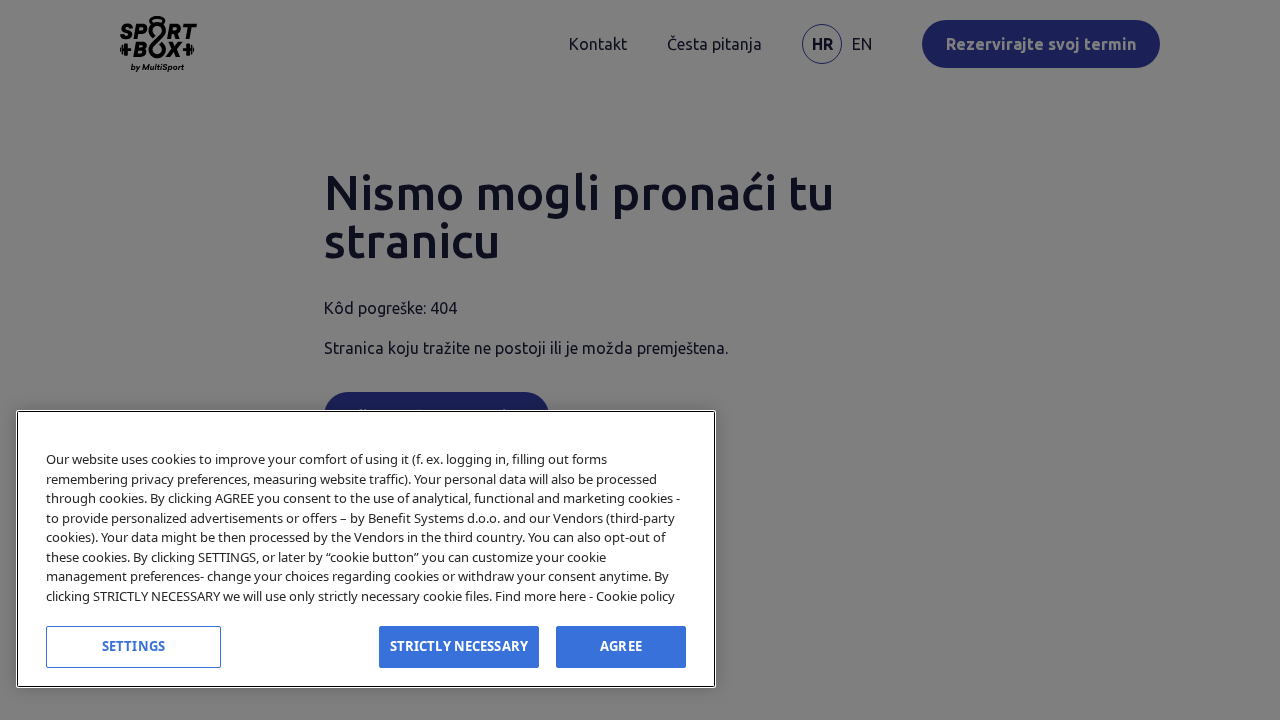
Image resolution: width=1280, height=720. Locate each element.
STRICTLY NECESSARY (459, 646)
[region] (366, 549)
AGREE (621, 646)
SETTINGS (133, 646)
